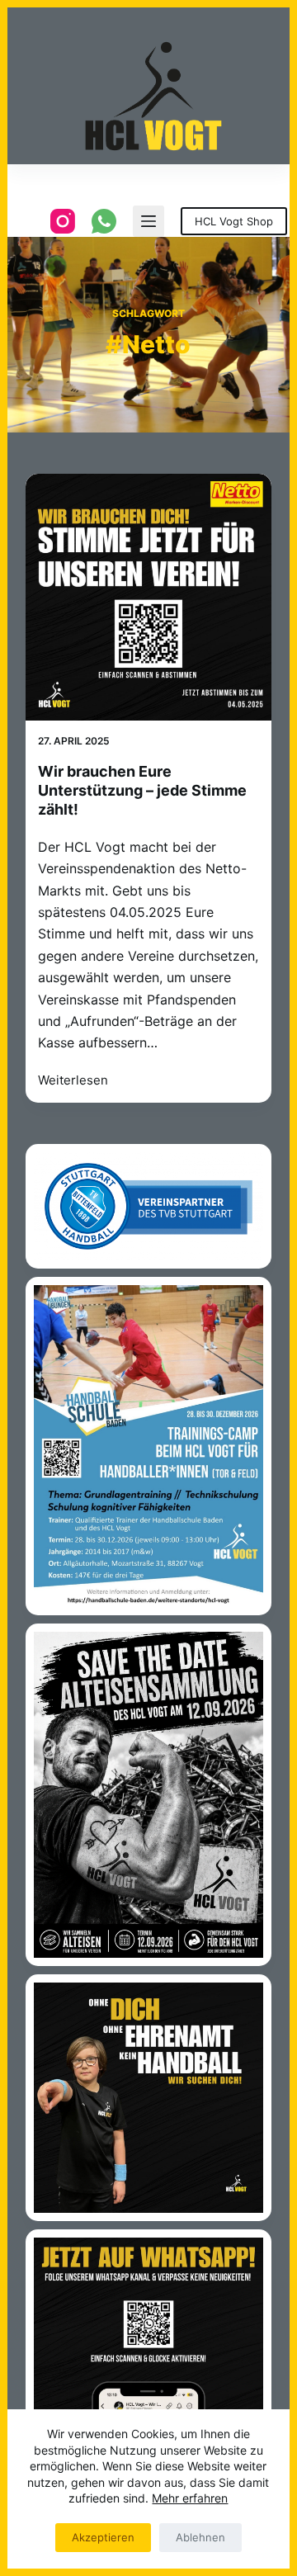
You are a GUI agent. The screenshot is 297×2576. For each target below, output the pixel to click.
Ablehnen (200, 2537)
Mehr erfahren (190, 2498)
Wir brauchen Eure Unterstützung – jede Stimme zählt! (142, 791)
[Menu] (148, 221)
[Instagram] (63, 221)
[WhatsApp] (104, 221)
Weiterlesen (73, 1082)
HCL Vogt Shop (234, 221)
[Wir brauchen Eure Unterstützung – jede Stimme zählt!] (149, 597)
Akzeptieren (103, 2537)
